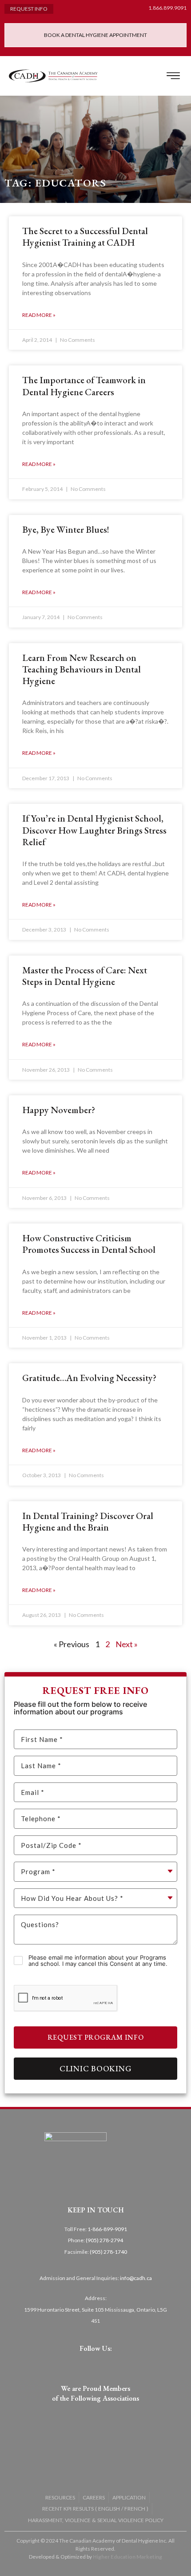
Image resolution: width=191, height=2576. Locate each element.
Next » (127, 1644)
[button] (173, 76)
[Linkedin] (108, 2364)
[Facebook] (70, 2364)
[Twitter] (83, 2364)
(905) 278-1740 (108, 2252)
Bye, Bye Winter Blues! (66, 529)
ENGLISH (109, 2509)
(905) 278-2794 (104, 2240)
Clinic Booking (96, 2068)
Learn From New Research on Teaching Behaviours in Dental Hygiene (82, 669)
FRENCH (135, 2509)
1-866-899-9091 (107, 2229)
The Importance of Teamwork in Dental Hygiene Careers (84, 386)
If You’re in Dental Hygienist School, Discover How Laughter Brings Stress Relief (94, 830)
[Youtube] (121, 2364)
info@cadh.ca (136, 2278)
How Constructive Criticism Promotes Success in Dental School (89, 1244)
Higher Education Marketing (127, 2557)
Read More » (39, 315)
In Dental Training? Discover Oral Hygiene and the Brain (88, 1521)
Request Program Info (96, 2037)
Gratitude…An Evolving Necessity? (89, 1378)
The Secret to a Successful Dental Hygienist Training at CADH (85, 237)
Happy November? (59, 1110)
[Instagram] (96, 2364)
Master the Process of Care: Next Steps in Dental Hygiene (85, 976)
